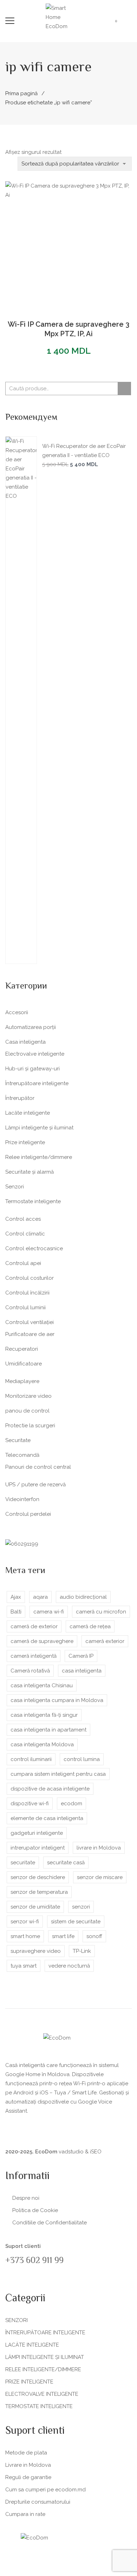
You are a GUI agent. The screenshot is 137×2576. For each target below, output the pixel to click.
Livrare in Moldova (28, 2465)
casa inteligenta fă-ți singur (44, 1715)
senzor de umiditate (35, 1907)
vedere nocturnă (69, 1966)
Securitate (18, 1440)
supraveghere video (36, 1951)
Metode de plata (26, 2453)
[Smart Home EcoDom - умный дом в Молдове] (63, 17)
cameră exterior (105, 1641)
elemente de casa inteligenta (47, 1818)
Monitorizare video (28, 1396)
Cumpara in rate (25, 2514)
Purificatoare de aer (30, 1334)
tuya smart (24, 1966)
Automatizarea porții (31, 1027)
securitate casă (66, 1863)
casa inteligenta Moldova (42, 1744)
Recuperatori (22, 1349)
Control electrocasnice (34, 1248)
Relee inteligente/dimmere (39, 1157)
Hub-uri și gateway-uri (32, 1069)
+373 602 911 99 (34, 2261)
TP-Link (82, 1951)
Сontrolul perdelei (28, 1514)
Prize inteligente (25, 1142)
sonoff (94, 1936)
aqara (40, 1597)
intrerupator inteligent (38, 1848)
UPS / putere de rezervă (35, 1485)
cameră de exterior (34, 1626)
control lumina (82, 1759)
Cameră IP (81, 1656)
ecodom (71, 1804)
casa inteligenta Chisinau (42, 1685)
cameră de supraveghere (42, 1641)
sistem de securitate (76, 1922)
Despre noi (26, 2198)
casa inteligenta (82, 1671)
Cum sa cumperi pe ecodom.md (45, 2490)
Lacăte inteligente (28, 1113)
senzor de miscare (100, 1877)
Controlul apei (23, 1263)
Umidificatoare (24, 1364)
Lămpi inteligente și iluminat (39, 1128)
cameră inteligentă (34, 1656)
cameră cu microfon (101, 1612)
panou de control (27, 1411)
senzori (81, 1907)
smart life (63, 1936)
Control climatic (25, 1234)
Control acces (23, 1219)
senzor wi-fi (25, 1922)
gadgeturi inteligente (37, 1833)
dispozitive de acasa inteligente (50, 1789)
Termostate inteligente (33, 1201)
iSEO (96, 2152)
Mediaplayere (22, 1381)
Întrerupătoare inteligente (37, 1083)
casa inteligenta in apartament (48, 1730)
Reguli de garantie (28, 2477)
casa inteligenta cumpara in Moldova (57, 1700)
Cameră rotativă (30, 1671)
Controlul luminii (25, 1307)
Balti (16, 1612)
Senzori (15, 1187)
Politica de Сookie (35, 2210)
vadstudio (71, 2152)
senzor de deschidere (38, 1877)
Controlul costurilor (30, 1278)
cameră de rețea (90, 1626)
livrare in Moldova (99, 1848)
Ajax (16, 1597)
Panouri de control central (38, 1467)
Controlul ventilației (30, 1322)
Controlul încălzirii (27, 1293)
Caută (124, 389)
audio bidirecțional (83, 1597)
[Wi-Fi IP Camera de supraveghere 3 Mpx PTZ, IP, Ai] (68, 244)
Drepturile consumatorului (38, 2502)
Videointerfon (22, 1499)
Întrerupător (20, 1098)
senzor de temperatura (39, 1892)
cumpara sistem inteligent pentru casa (58, 1774)
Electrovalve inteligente (35, 1054)
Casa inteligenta (25, 1042)
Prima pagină (21, 93)
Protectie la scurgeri (30, 1426)
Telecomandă (22, 1455)
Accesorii (17, 1012)
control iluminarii (31, 1759)
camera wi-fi (49, 1612)
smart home (25, 1936)
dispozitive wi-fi (30, 1804)
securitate (23, 1863)
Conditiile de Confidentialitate (50, 2223)
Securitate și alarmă (30, 1172)
